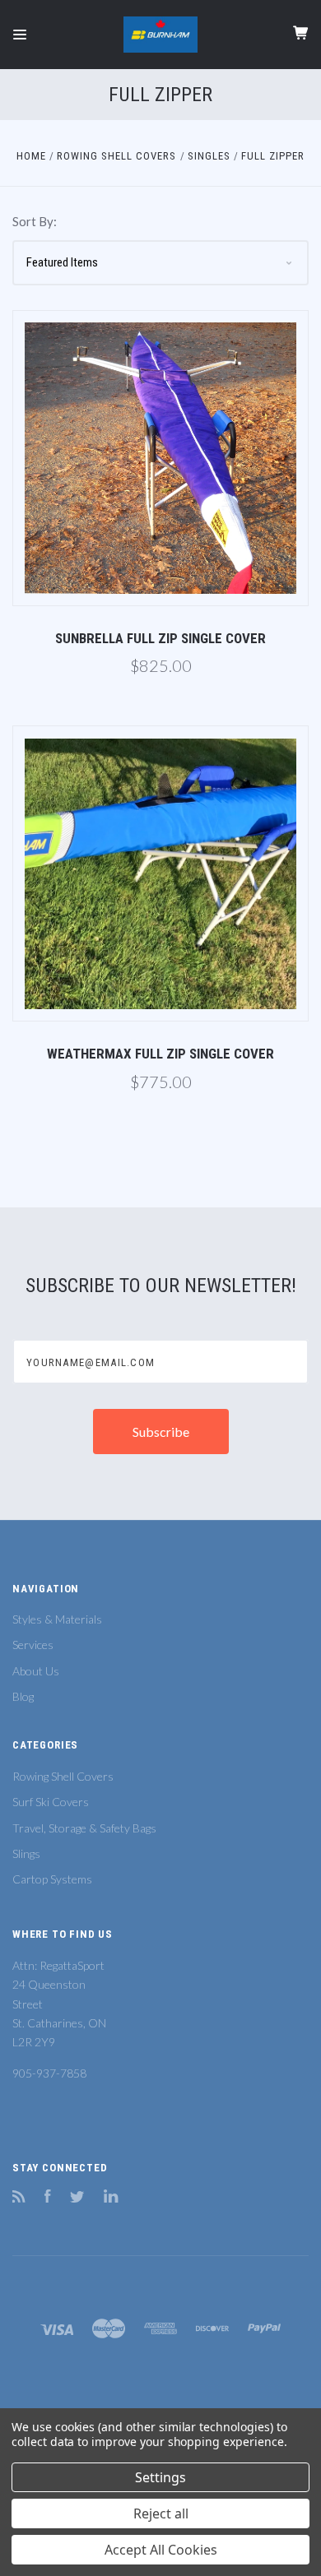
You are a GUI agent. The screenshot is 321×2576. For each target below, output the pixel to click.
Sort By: (35, 221)
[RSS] (19, 2198)
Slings (26, 1853)
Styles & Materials (57, 1619)
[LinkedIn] (111, 2198)
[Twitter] (77, 2198)
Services (33, 1645)
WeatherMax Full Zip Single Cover (160, 1054)
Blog (23, 1696)
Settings (160, 2477)
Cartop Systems (52, 1879)
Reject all (161, 2513)
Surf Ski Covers (51, 1802)
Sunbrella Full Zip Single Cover (160, 638)
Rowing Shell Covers (63, 1776)
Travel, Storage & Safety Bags (84, 1828)
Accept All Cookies (161, 2550)
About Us (36, 1671)
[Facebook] (48, 2198)
